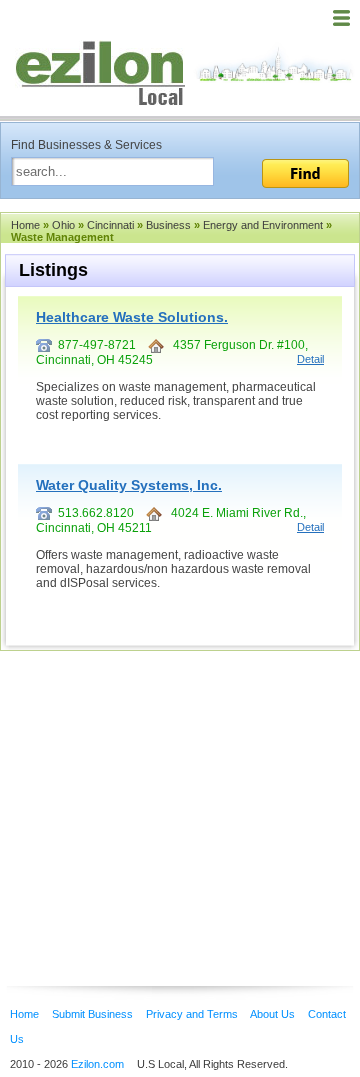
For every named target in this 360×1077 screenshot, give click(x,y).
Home (25, 225)
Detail (310, 359)
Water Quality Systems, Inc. (129, 485)
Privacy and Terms (192, 1014)
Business (168, 225)
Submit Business (92, 1014)
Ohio (63, 225)
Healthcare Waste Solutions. (132, 317)
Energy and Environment (263, 225)
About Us (272, 1014)
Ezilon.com (97, 1064)
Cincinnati (110, 225)
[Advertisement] (160, 788)
